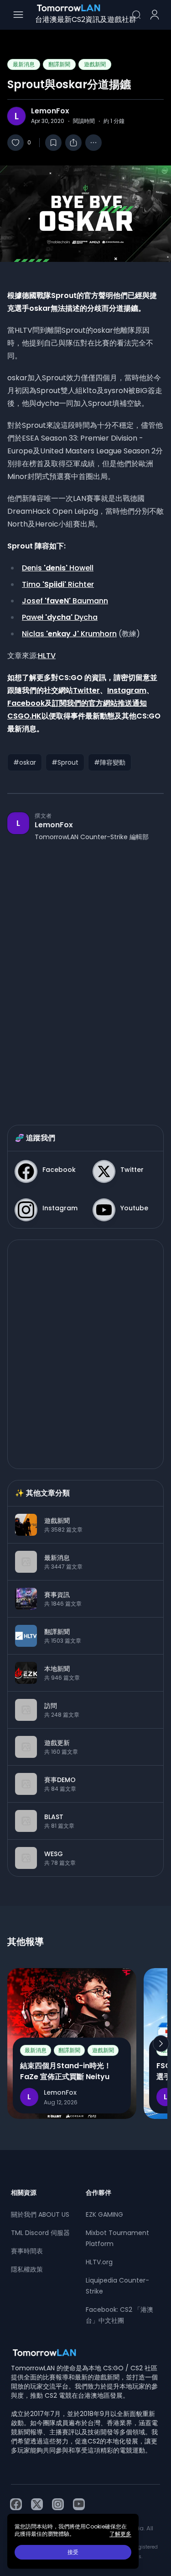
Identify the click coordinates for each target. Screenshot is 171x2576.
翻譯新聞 (59, 64)
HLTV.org (99, 2262)
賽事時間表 (27, 2251)
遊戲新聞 (95, 64)
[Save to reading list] (53, 143)
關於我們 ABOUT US (40, 2214)
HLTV (47, 656)
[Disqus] (85, 974)
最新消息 (24, 64)
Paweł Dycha (60, 617)
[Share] (73, 143)
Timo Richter (58, 584)
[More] (93, 143)
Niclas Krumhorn (69, 634)
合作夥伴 (98, 2193)
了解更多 (120, 2534)
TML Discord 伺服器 (40, 2233)
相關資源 (24, 2193)
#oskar (25, 762)
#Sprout (65, 762)
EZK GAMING (104, 2214)
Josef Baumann (65, 601)
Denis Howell (58, 568)
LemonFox (50, 111)
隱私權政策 (27, 2269)
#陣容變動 (110, 762)
